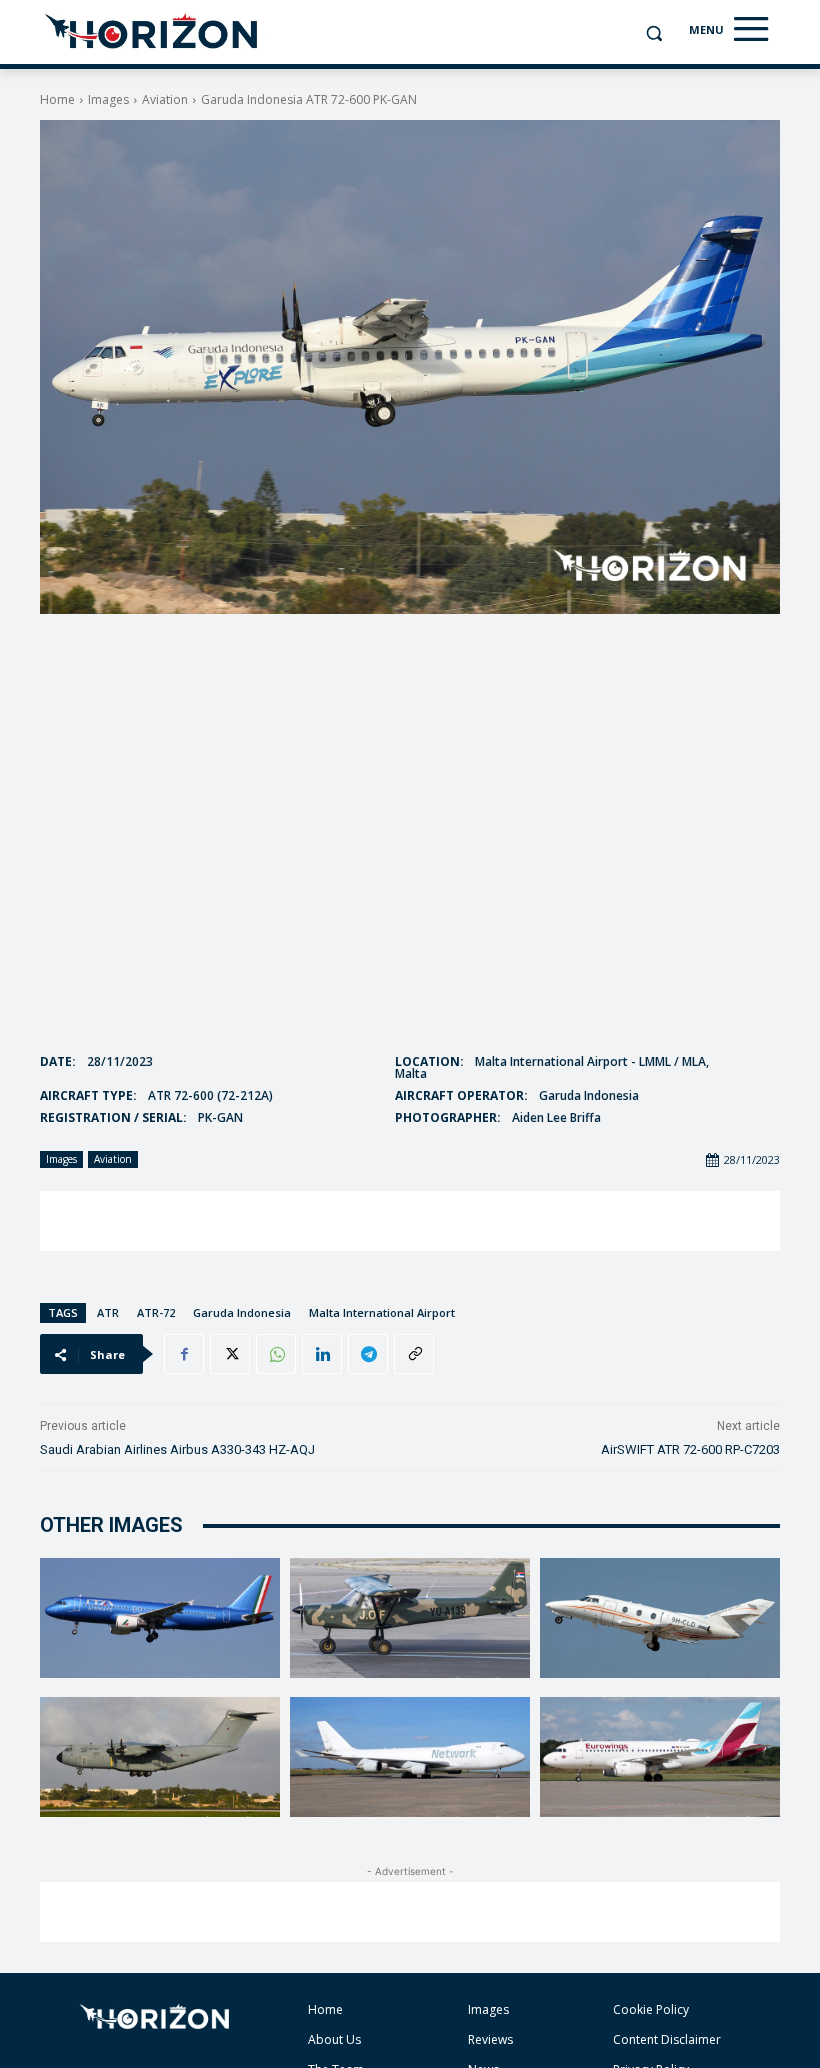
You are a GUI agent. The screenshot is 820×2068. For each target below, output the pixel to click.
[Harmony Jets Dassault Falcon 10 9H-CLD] (660, 1618)
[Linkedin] (322, 1354)
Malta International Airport (382, 1312)
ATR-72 (156, 1312)
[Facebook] (184, 1354)
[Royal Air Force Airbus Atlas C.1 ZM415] (160, 1757)
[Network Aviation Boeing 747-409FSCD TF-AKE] (410, 1757)
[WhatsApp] (276, 1354)
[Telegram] (368, 1354)
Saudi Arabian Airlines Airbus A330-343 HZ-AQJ (177, 1449)
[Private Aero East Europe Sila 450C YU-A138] (410, 1618)
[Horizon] (152, 32)
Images (108, 99)
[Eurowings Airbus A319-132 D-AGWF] (660, 1757)
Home (57, 99)
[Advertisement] (410, 1221)
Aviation (165, 99)
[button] (653, 33)
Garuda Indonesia (242, 1312)
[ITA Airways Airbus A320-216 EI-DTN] (160, 1618)
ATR (108, 1312)
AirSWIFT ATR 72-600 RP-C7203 (690, 1449)
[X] (230, 1354)
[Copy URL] (414, 1354)
